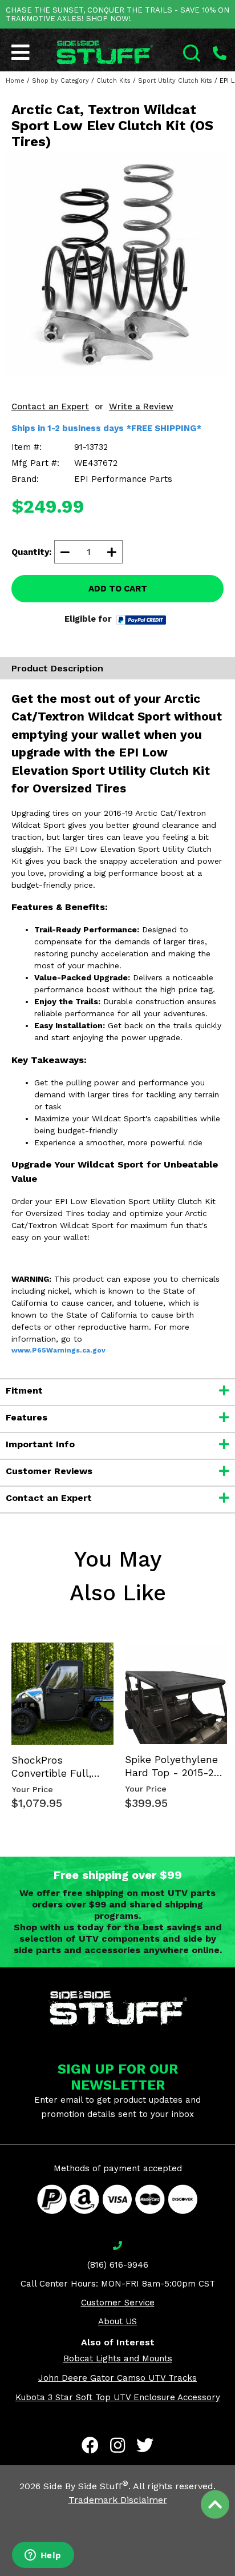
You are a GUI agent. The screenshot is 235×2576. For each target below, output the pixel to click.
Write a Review (141, 406)
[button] (234, 2575)
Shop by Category (60, 81)
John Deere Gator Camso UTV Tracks (117, 2378)
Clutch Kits (114, 81)
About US (117, 2321)
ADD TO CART (118, 589)
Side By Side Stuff (86, 2486)
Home (15, 81)
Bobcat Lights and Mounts (118, 2358)
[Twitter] (145, 2445)
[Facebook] (90, 2445)
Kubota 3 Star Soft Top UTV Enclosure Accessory (118, 2397)
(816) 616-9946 (118, 2265)
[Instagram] (117, 2445)
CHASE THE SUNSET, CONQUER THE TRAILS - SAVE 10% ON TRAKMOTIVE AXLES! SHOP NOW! (117, 14)
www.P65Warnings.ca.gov (58, 1350)
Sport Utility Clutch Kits (175, 81)
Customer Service (118, 2303)
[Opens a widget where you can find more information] (43, 2556)
